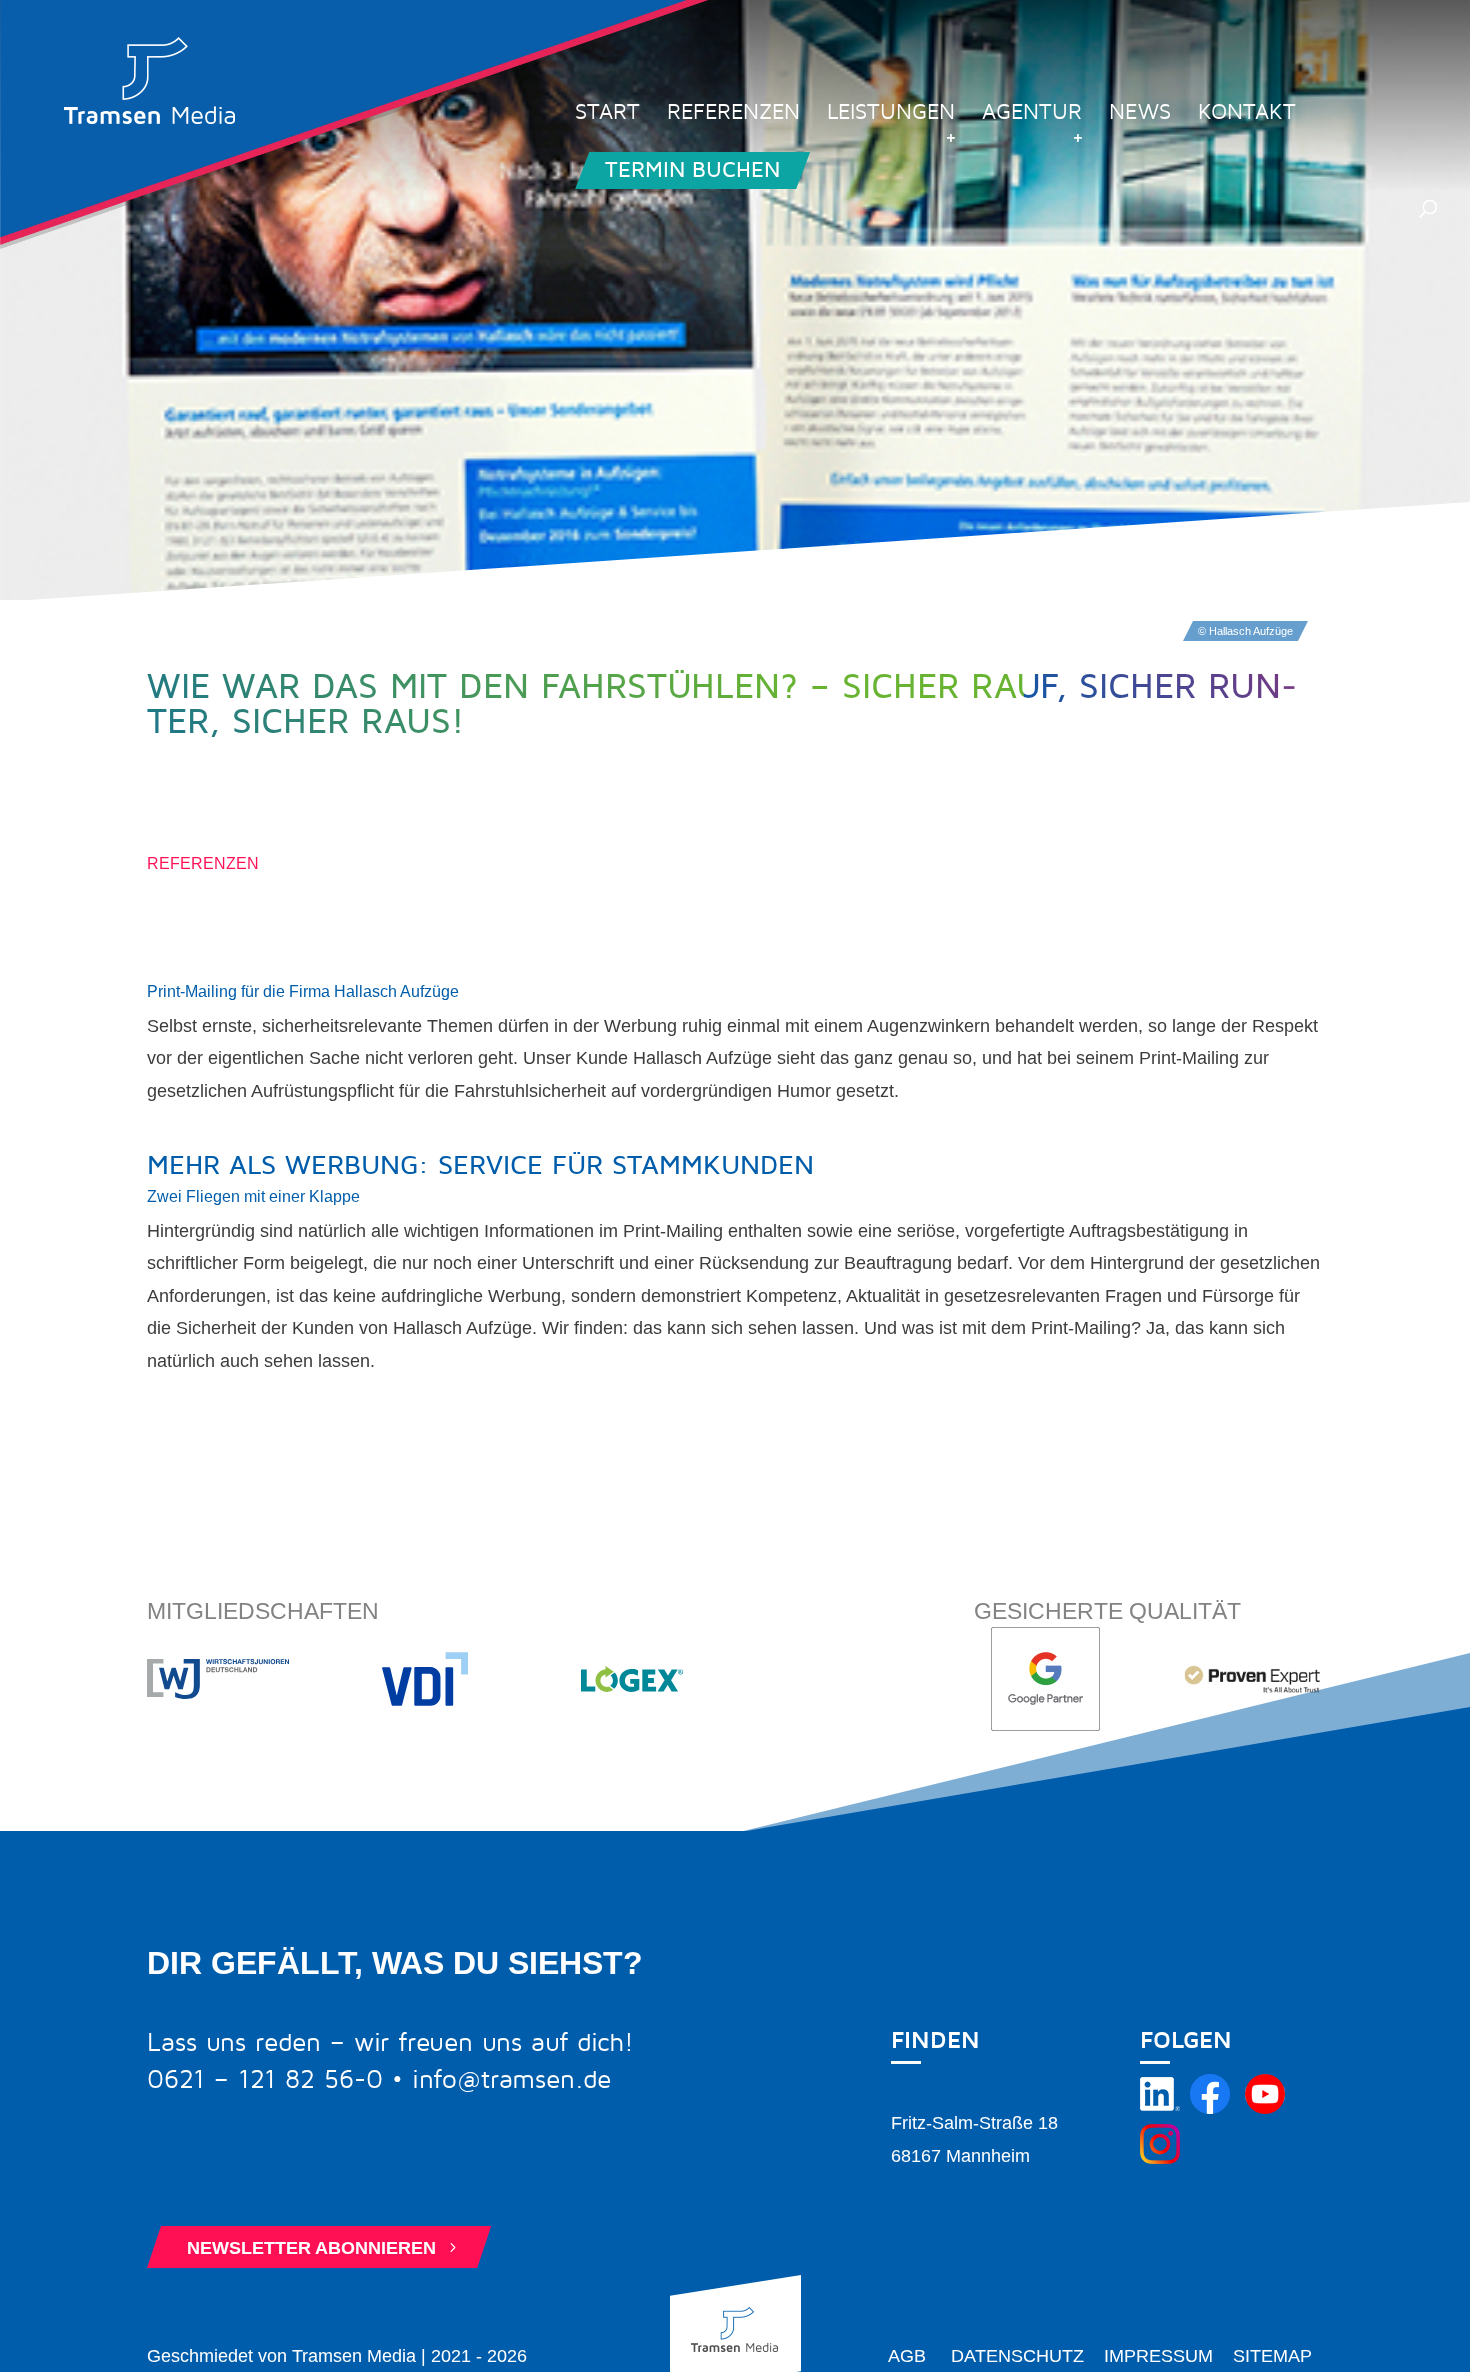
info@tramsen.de (511, 2080)
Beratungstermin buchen (331, 2173)
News (1140, 114)
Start (607, 114)
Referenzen (733, 114)
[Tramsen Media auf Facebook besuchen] (1210, 2108)
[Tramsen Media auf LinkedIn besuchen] (1160, 2108)
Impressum (1158, 2356)
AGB (907, 2356)
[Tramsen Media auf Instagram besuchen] (1160, 2158)
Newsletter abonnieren (324, 2248)
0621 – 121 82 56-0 (265, 2080)
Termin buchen (692, 170)
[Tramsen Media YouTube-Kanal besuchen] (1265, 2108)
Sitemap (1272, 2356)
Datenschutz (1017, 2356)
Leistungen (891, 114)
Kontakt (1247, 114)
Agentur (1032, 114)
